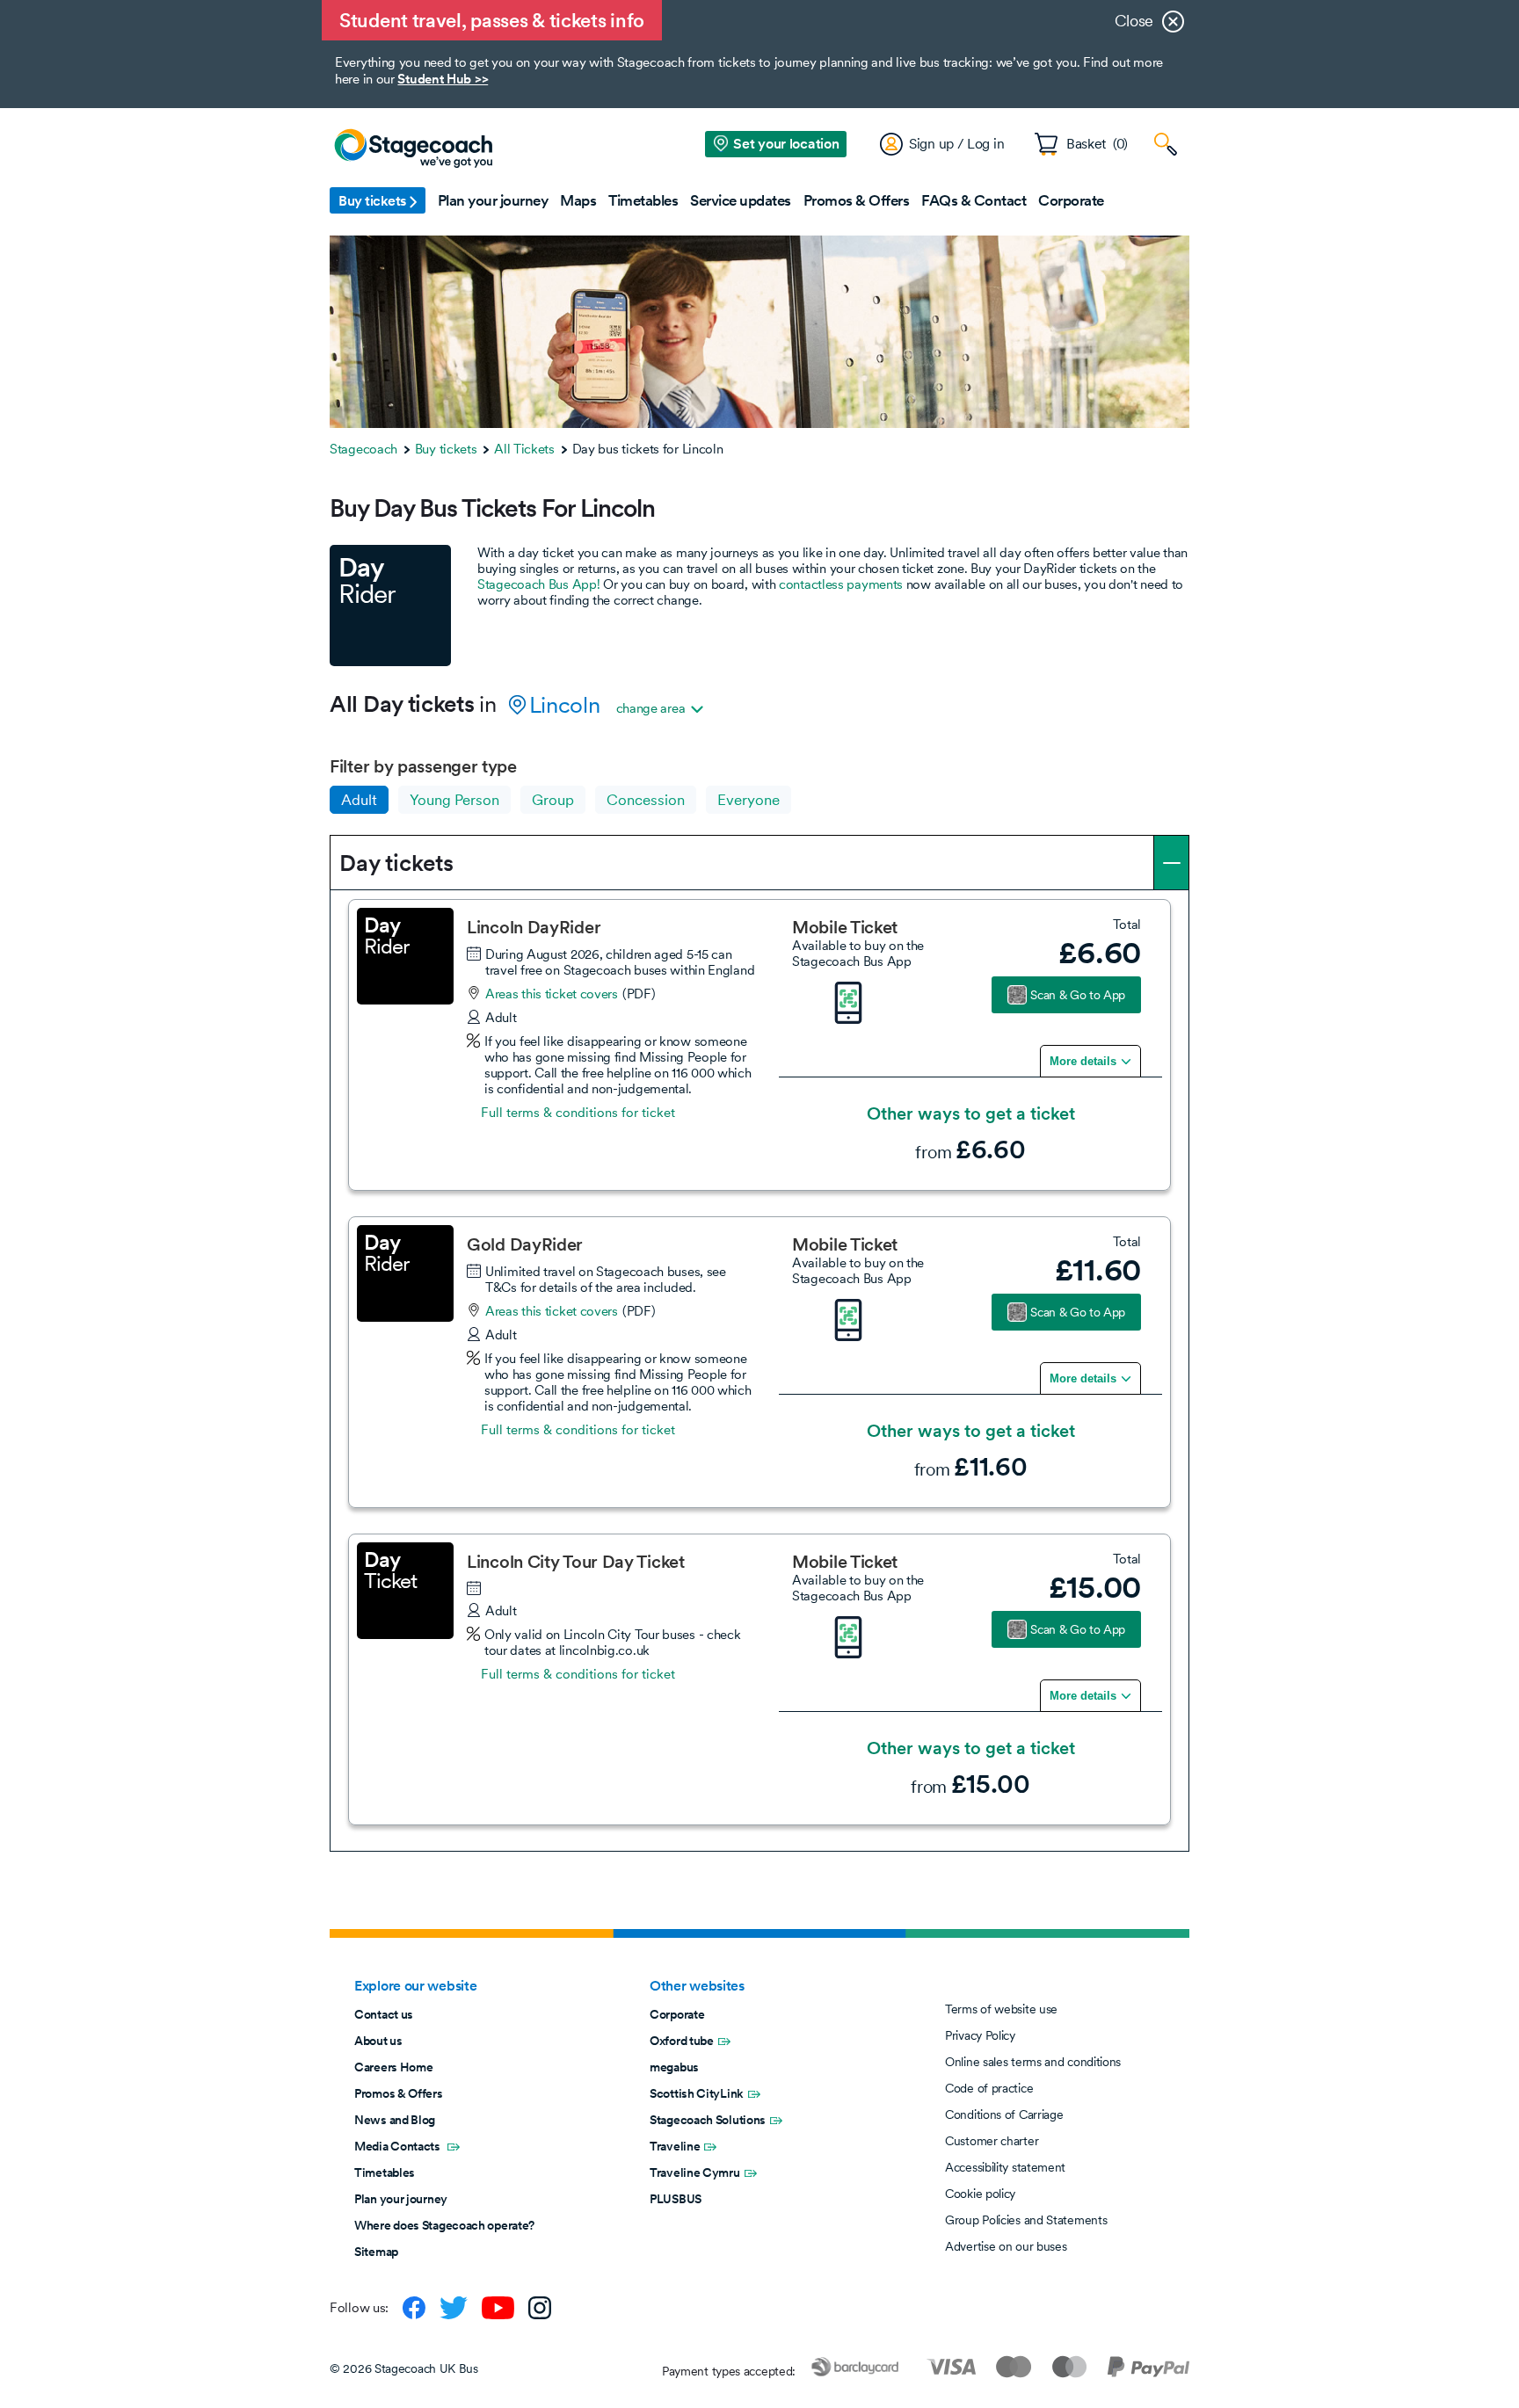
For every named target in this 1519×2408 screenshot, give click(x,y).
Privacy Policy (980, 2035)
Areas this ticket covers (552, 994)
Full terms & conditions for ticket (578, 1113)
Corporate (677, 2014)
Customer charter (992, 2141)
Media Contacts (399, 2146)
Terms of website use (1001, 2009)
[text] (1082, 953)
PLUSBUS (676, 2199)
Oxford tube (682, 2041)
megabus (674, 2067)
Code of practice (989, 2088)
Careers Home (393, 2067)
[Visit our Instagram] (540, 2308)
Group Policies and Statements (1026, 2220)
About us (378, 2041)
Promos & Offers (399, 2093)
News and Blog (395, 2120)
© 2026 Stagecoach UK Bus (404, 2368)
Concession (646, 800)
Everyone (749, 800)
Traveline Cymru (695, 2172)
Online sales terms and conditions (1033, 2062)
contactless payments (841, 584)
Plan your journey (401, 2199)
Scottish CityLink (697, 2093)
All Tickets (524, 449)
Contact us (384, 2014)
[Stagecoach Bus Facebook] (414, 2308)
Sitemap (376, 2252)
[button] (378, 200)
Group (553, 800)
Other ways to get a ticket (971, 1114)
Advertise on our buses (1006, 2246)
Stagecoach (363, 449)
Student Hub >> (443, 79)
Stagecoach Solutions (708, 2120)
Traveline (675, 2146)
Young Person (454, 800)
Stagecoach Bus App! (538, 584)
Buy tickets (446, 449)
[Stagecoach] (413, 149)
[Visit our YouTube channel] (498, 2308)
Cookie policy (980, 2194)
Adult (359, 800)
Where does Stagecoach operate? (444, 2225)
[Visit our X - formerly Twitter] (454, 2308)
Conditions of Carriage (1004, 2114)
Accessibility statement (1005, 2167)
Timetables (385, 2172)
